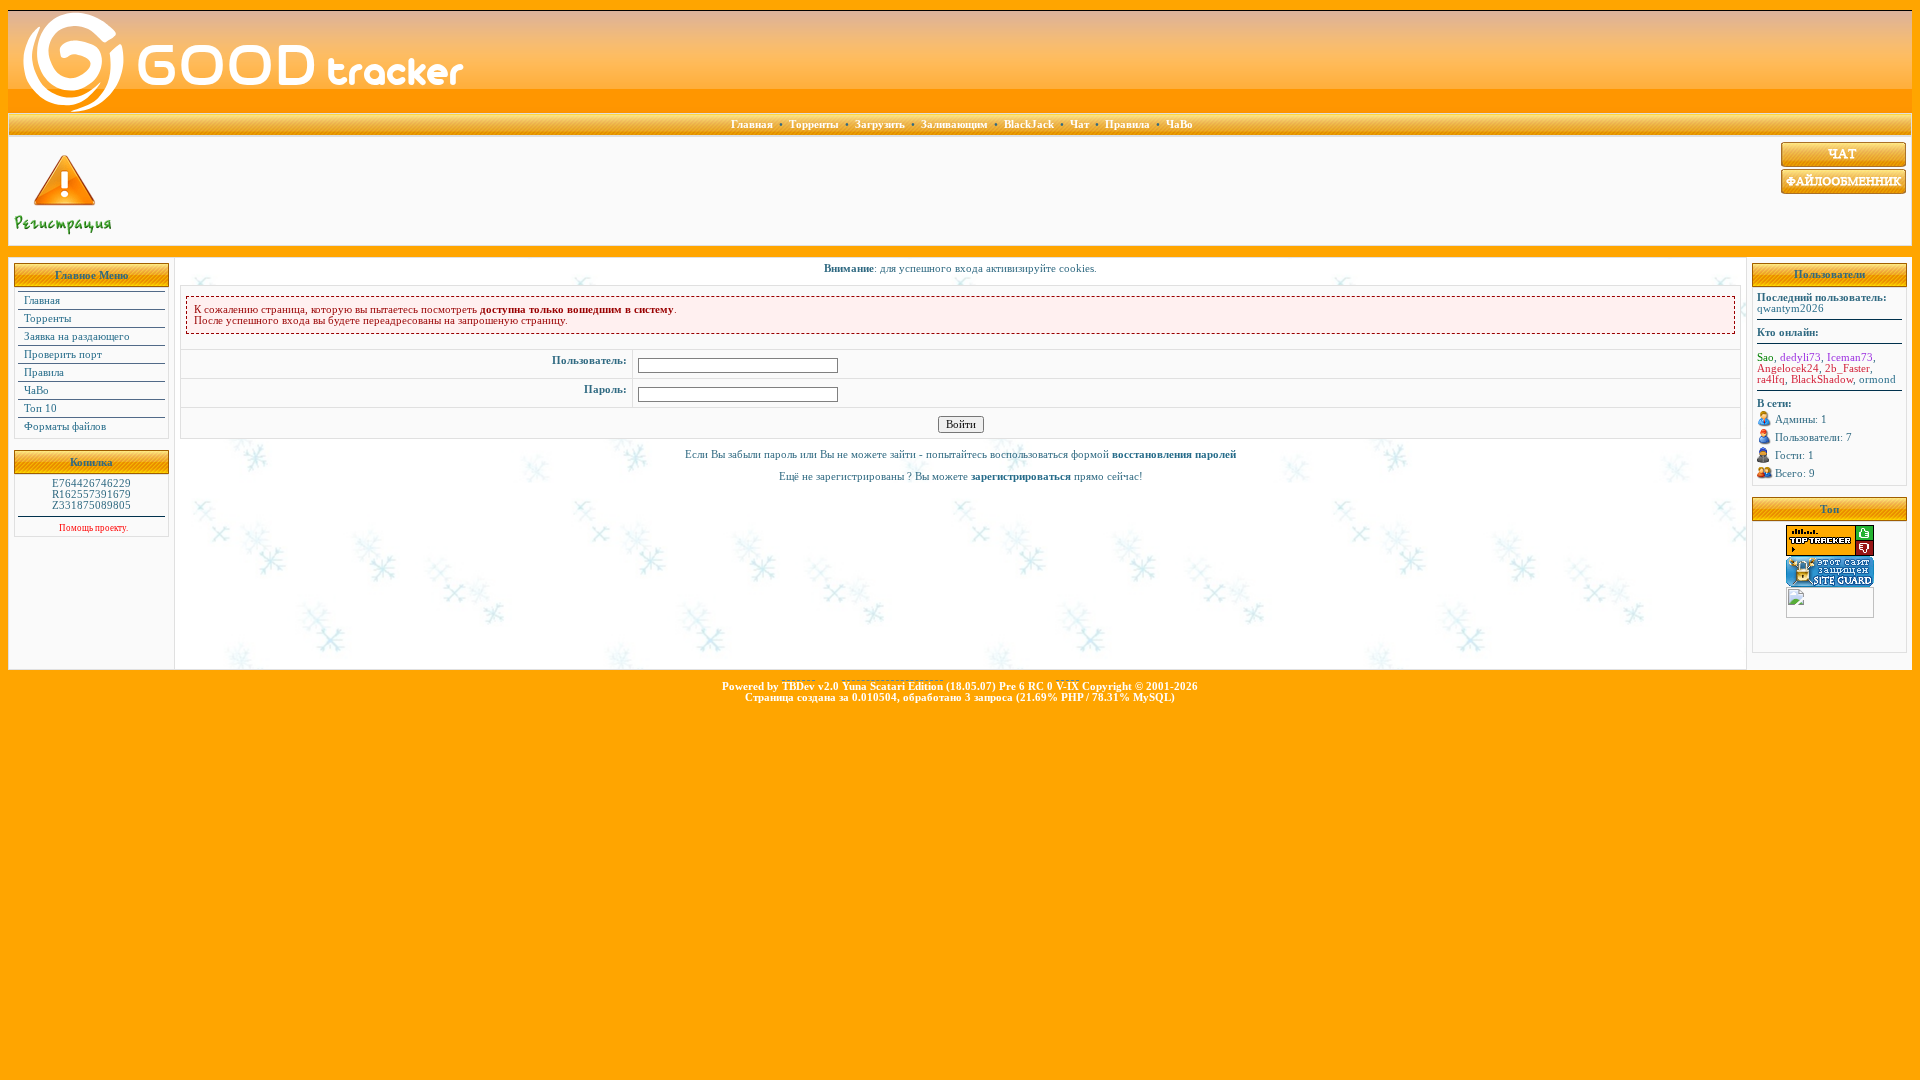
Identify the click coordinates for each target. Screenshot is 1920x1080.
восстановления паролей (1174, 454)
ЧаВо (35, 390)
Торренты (46, 318)
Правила (42, 372)
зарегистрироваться (1021, 476)
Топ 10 (39, 408)
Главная (40, 300)
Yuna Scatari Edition (892, 686)
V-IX (1067, 686)
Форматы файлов (63, 426)
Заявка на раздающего (75, 336)
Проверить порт (61, 354)
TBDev (798, 686)
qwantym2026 (1790, 308)
